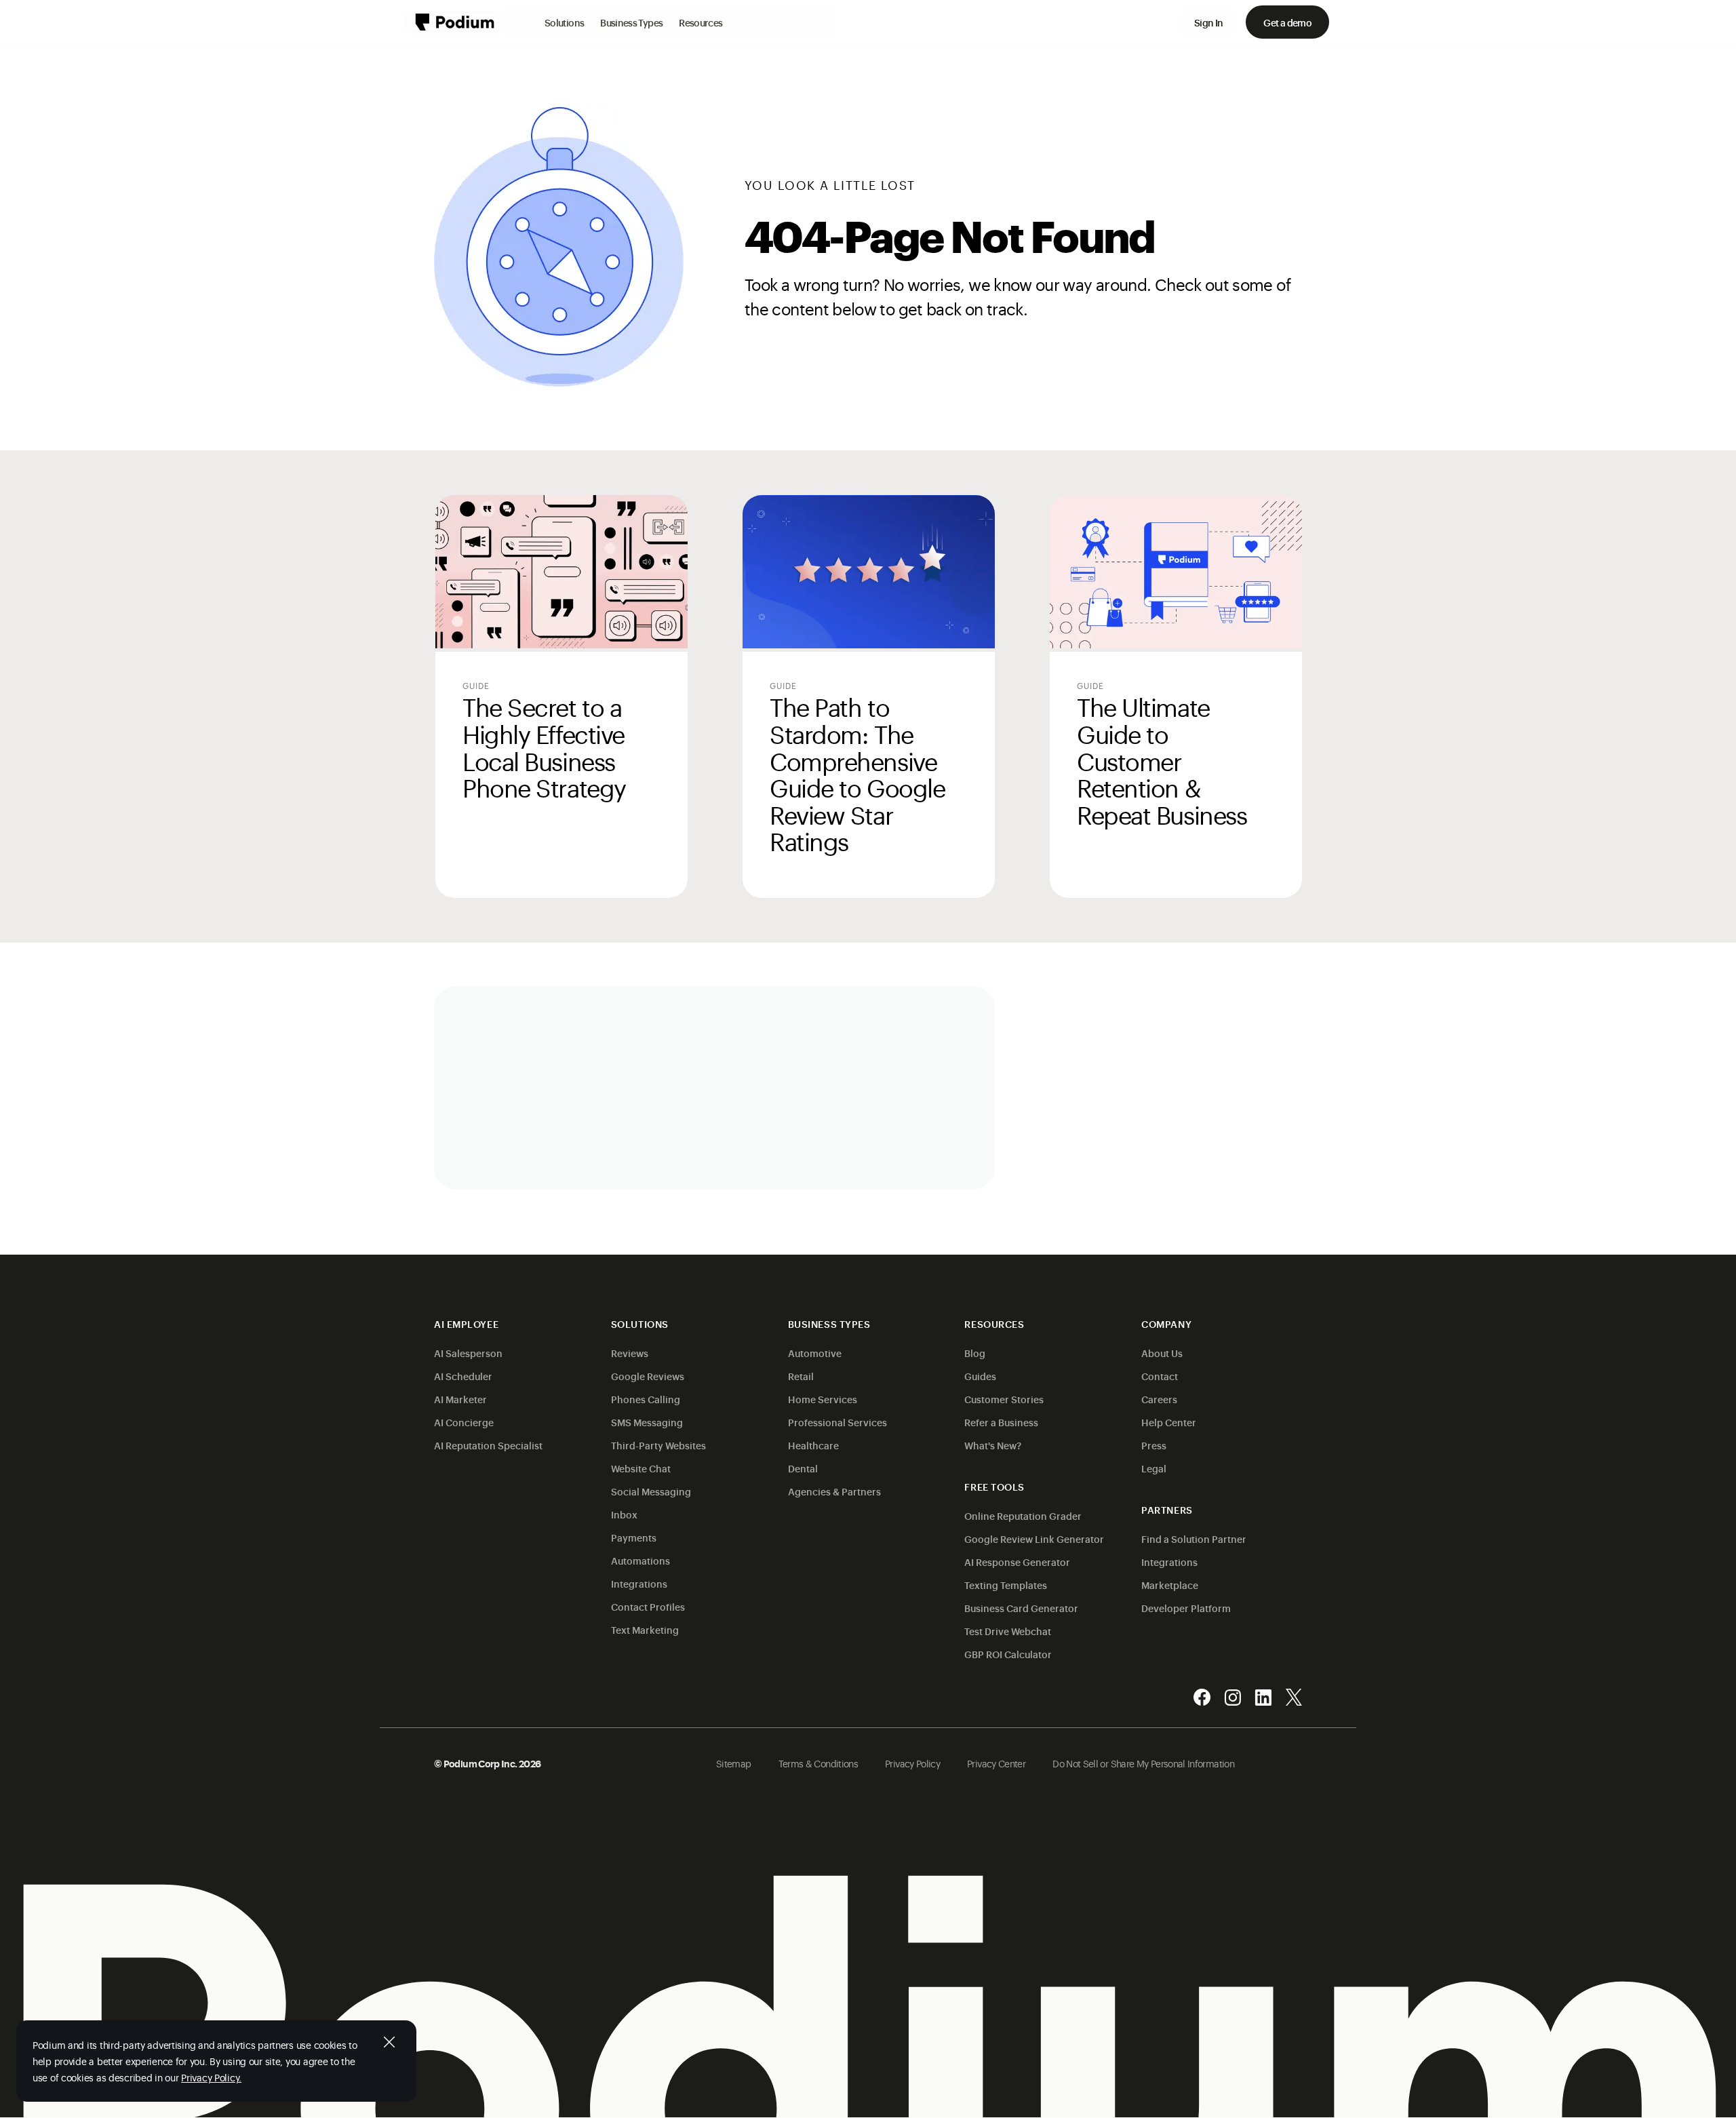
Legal (1154, 1468)
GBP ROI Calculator (1008, 1654)
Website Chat (641, 1468)
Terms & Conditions (818, 1763)
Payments (634, 1537)
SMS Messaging (647, 1422)
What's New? (993, 1445)
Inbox (624, 1514)
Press (1154, 1445)
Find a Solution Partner (1194, 1538)
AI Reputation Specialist (488, 1445)
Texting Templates (1006, 1585)
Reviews (630, 1353)
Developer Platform (1186, 1608)
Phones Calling (646, 1399)
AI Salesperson (468, 1353)
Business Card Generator (1021, 1608)
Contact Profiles (648, 1606)
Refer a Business (1001, 1422)
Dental (803, 1468)
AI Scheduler (463, 1376)
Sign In (1209, 22)
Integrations (639, 1583)
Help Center (1169, 1422)
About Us (1162, 1353)
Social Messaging (651, 1491)
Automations (640, 1560)
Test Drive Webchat (1008, 1631)
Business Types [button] (631, 22)
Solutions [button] (564, 22)
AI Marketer (460, 1399)
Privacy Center (996, 1763)
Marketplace (1170, 1585)
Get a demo (1287, 22)
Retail (801, 1376)
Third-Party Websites (658, 1445)
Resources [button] (701, 22)
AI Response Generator (1017, 1562)
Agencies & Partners (834, 1491)
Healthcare (813, 1445)
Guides (980, 1376)
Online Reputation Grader (1023, 1515)
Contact (1160, 1376)
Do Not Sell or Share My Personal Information (1143, 1763)
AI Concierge (464, 1422)
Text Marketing (645, 1629)
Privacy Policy (912, 1763)
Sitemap (734, 1763)
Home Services (823, 1399)
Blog (975, 1353)
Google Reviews (648, 1376)
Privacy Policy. (211, 2077)
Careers (1159, 1399)
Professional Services (837, 1422)
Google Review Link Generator (1034, 1538)
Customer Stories (1004, 1399)
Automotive (815, 1353)
